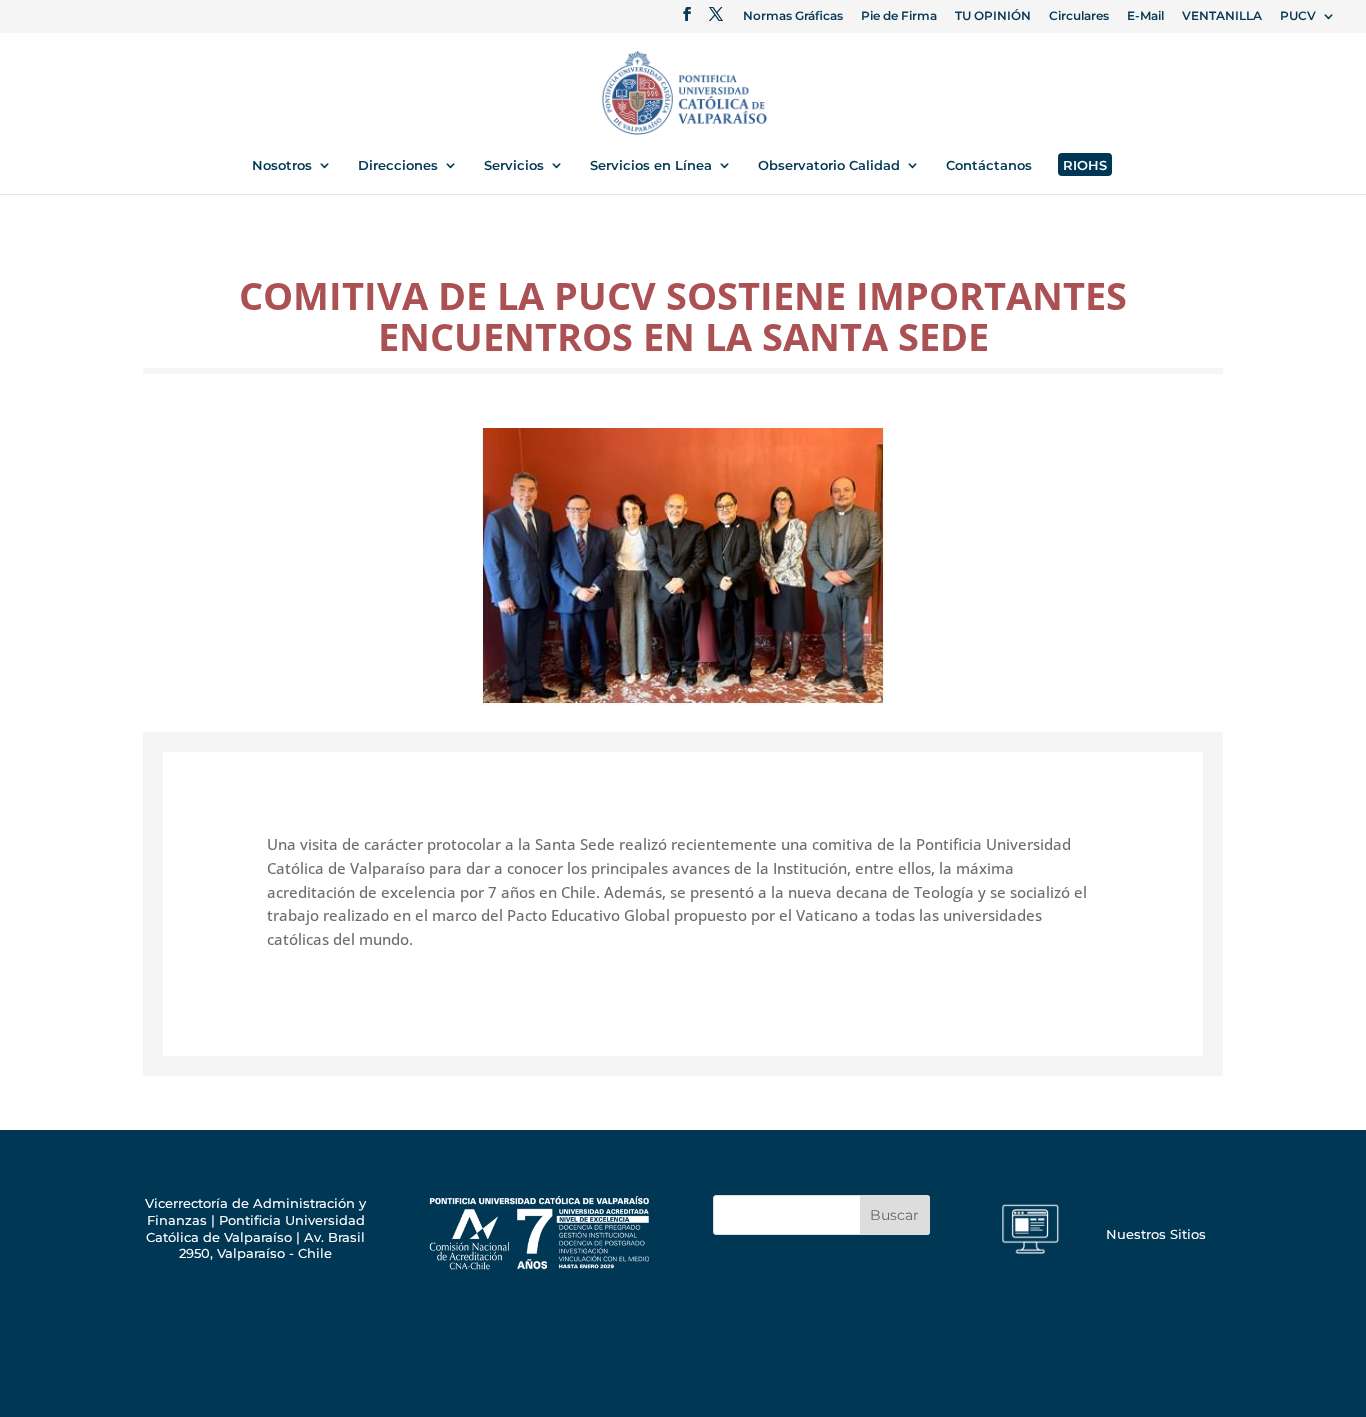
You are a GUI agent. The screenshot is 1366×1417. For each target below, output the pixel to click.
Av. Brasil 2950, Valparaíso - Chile (272, 1245)
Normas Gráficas (793, 16)
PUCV (1298, 16)
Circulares (1079, 16)
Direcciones (398, 165)
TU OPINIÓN (993, 16)
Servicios (514, 165)
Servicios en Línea (651, 165)
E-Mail (1145, 16)
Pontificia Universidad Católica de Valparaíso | (255, 1228)
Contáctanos (989, 165)
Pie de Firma (899, 16)
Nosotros (282, 165)
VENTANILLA (1222, 16)
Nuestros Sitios (1156, 1234)
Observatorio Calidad (829, 165)
